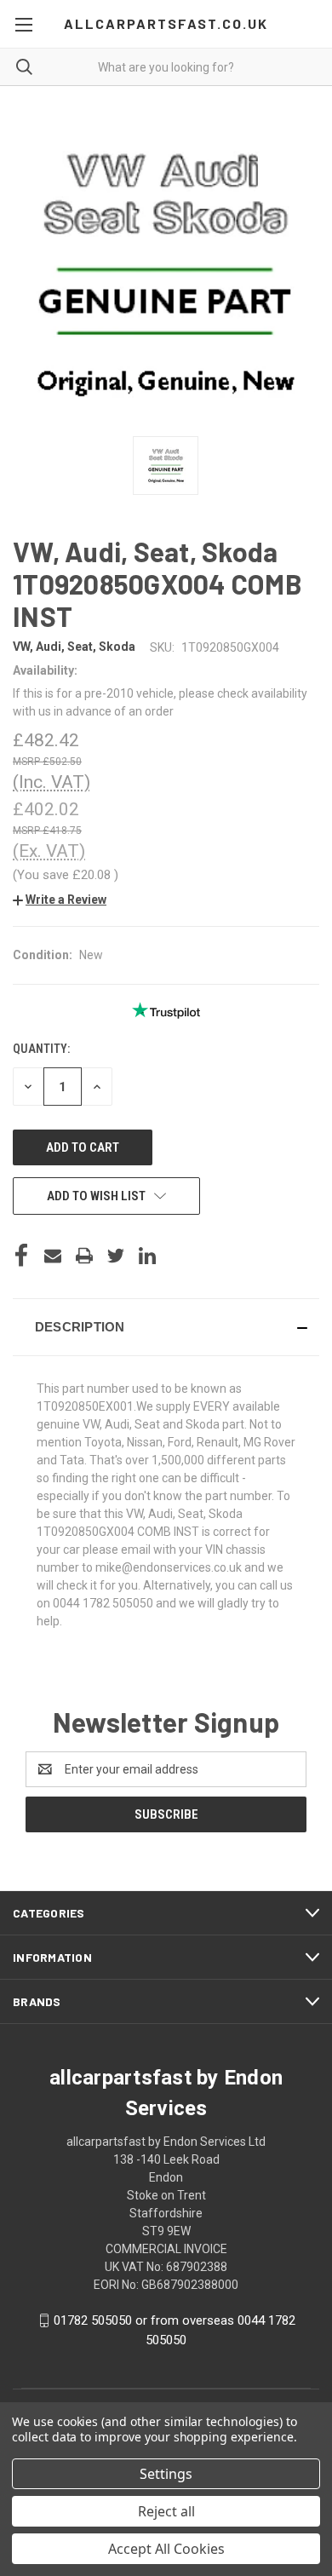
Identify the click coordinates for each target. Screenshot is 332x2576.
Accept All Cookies (166, 2549)
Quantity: (41, 1049)
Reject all (166, 2511)
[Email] (53, 1256)
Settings (166, 2474)
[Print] (84, 1256)
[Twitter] (116, 1256)
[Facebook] (21, 1256)
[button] (60, 900)
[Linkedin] (147, 1256)
